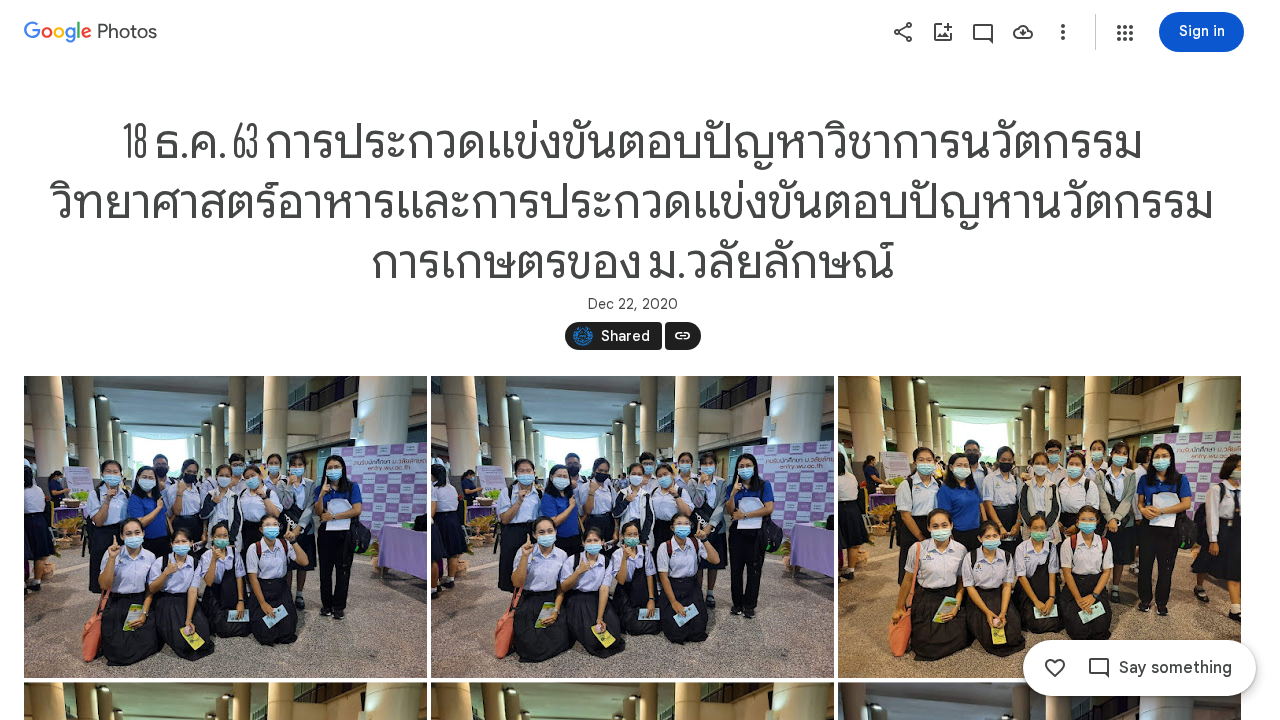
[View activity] (983, 32)
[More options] (1063, 32)
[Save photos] (1023, 32)
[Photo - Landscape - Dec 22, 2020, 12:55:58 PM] (225, 527)
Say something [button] (1175, 668)
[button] (1125, 33)
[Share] (903, 32)
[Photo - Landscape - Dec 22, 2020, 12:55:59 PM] (1039, 527)
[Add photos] (943, 32)
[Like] (1055, 668)
